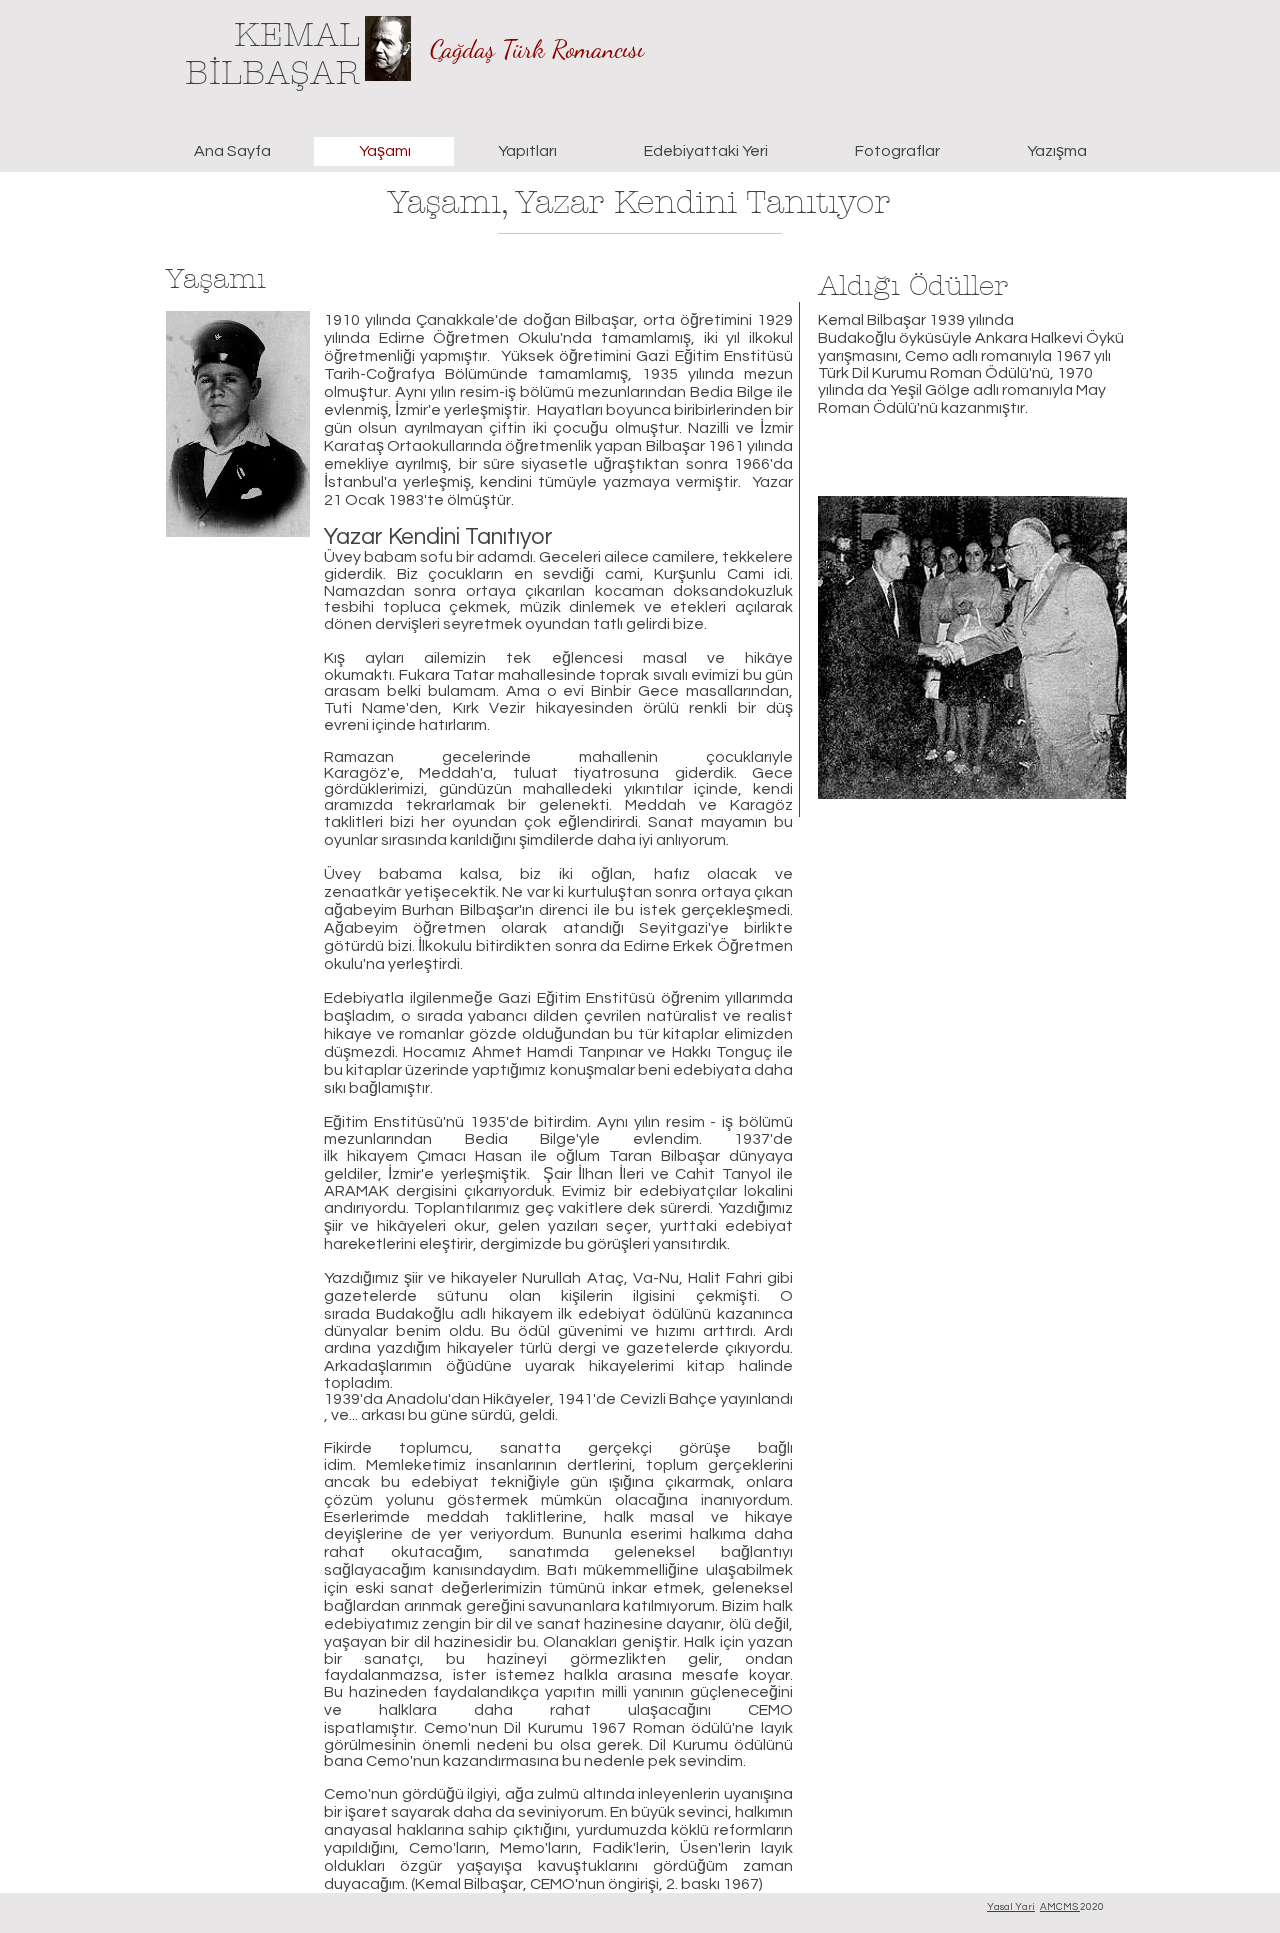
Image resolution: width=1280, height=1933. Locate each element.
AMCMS (1060, 1907)
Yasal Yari (1011, 1907)
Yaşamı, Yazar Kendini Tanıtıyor (639, 202)
